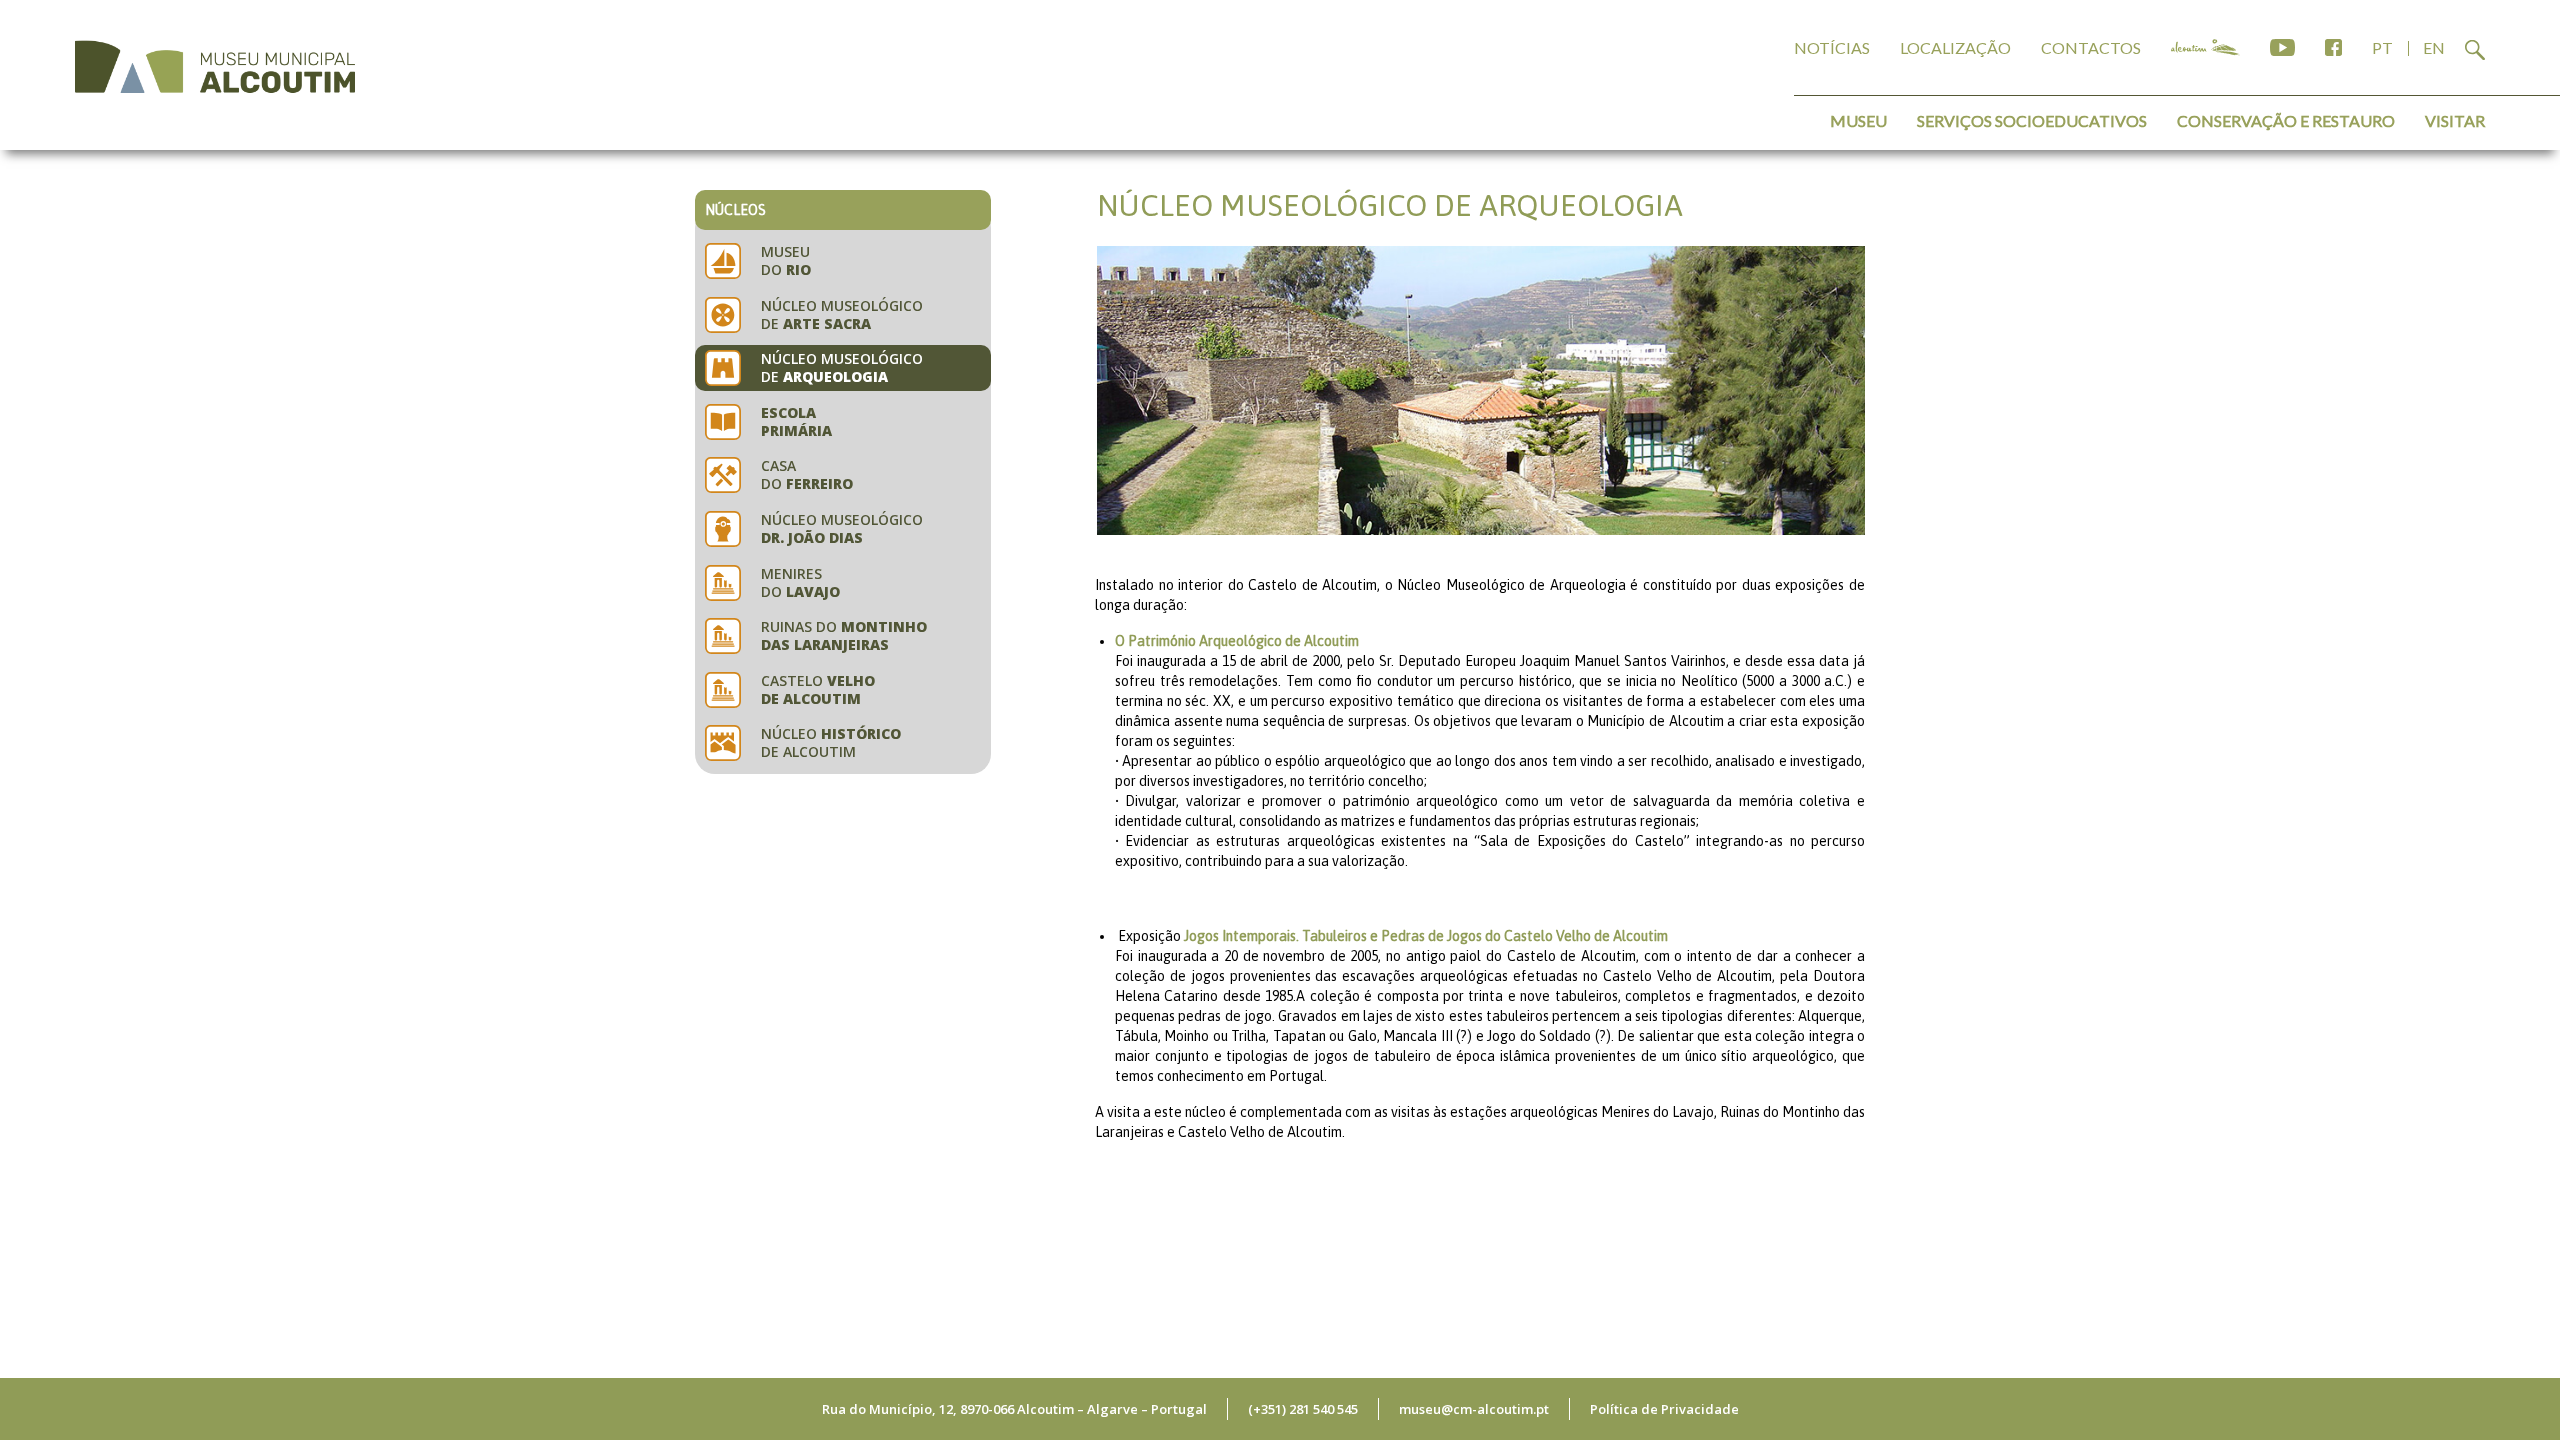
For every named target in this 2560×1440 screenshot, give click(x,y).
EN (2434, 47)
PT (2382, 47)
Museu (1858, 120)
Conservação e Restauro (2286, 120)
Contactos (2091, 47)
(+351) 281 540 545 (1303, 1409)
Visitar (2455, 120)
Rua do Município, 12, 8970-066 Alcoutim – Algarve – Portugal (1014, 1409)
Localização (1955, 47)
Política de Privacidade (1664, 1409)
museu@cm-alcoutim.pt (1474, 1409)
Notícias (1832, 47)
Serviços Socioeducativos (2032, 120)
